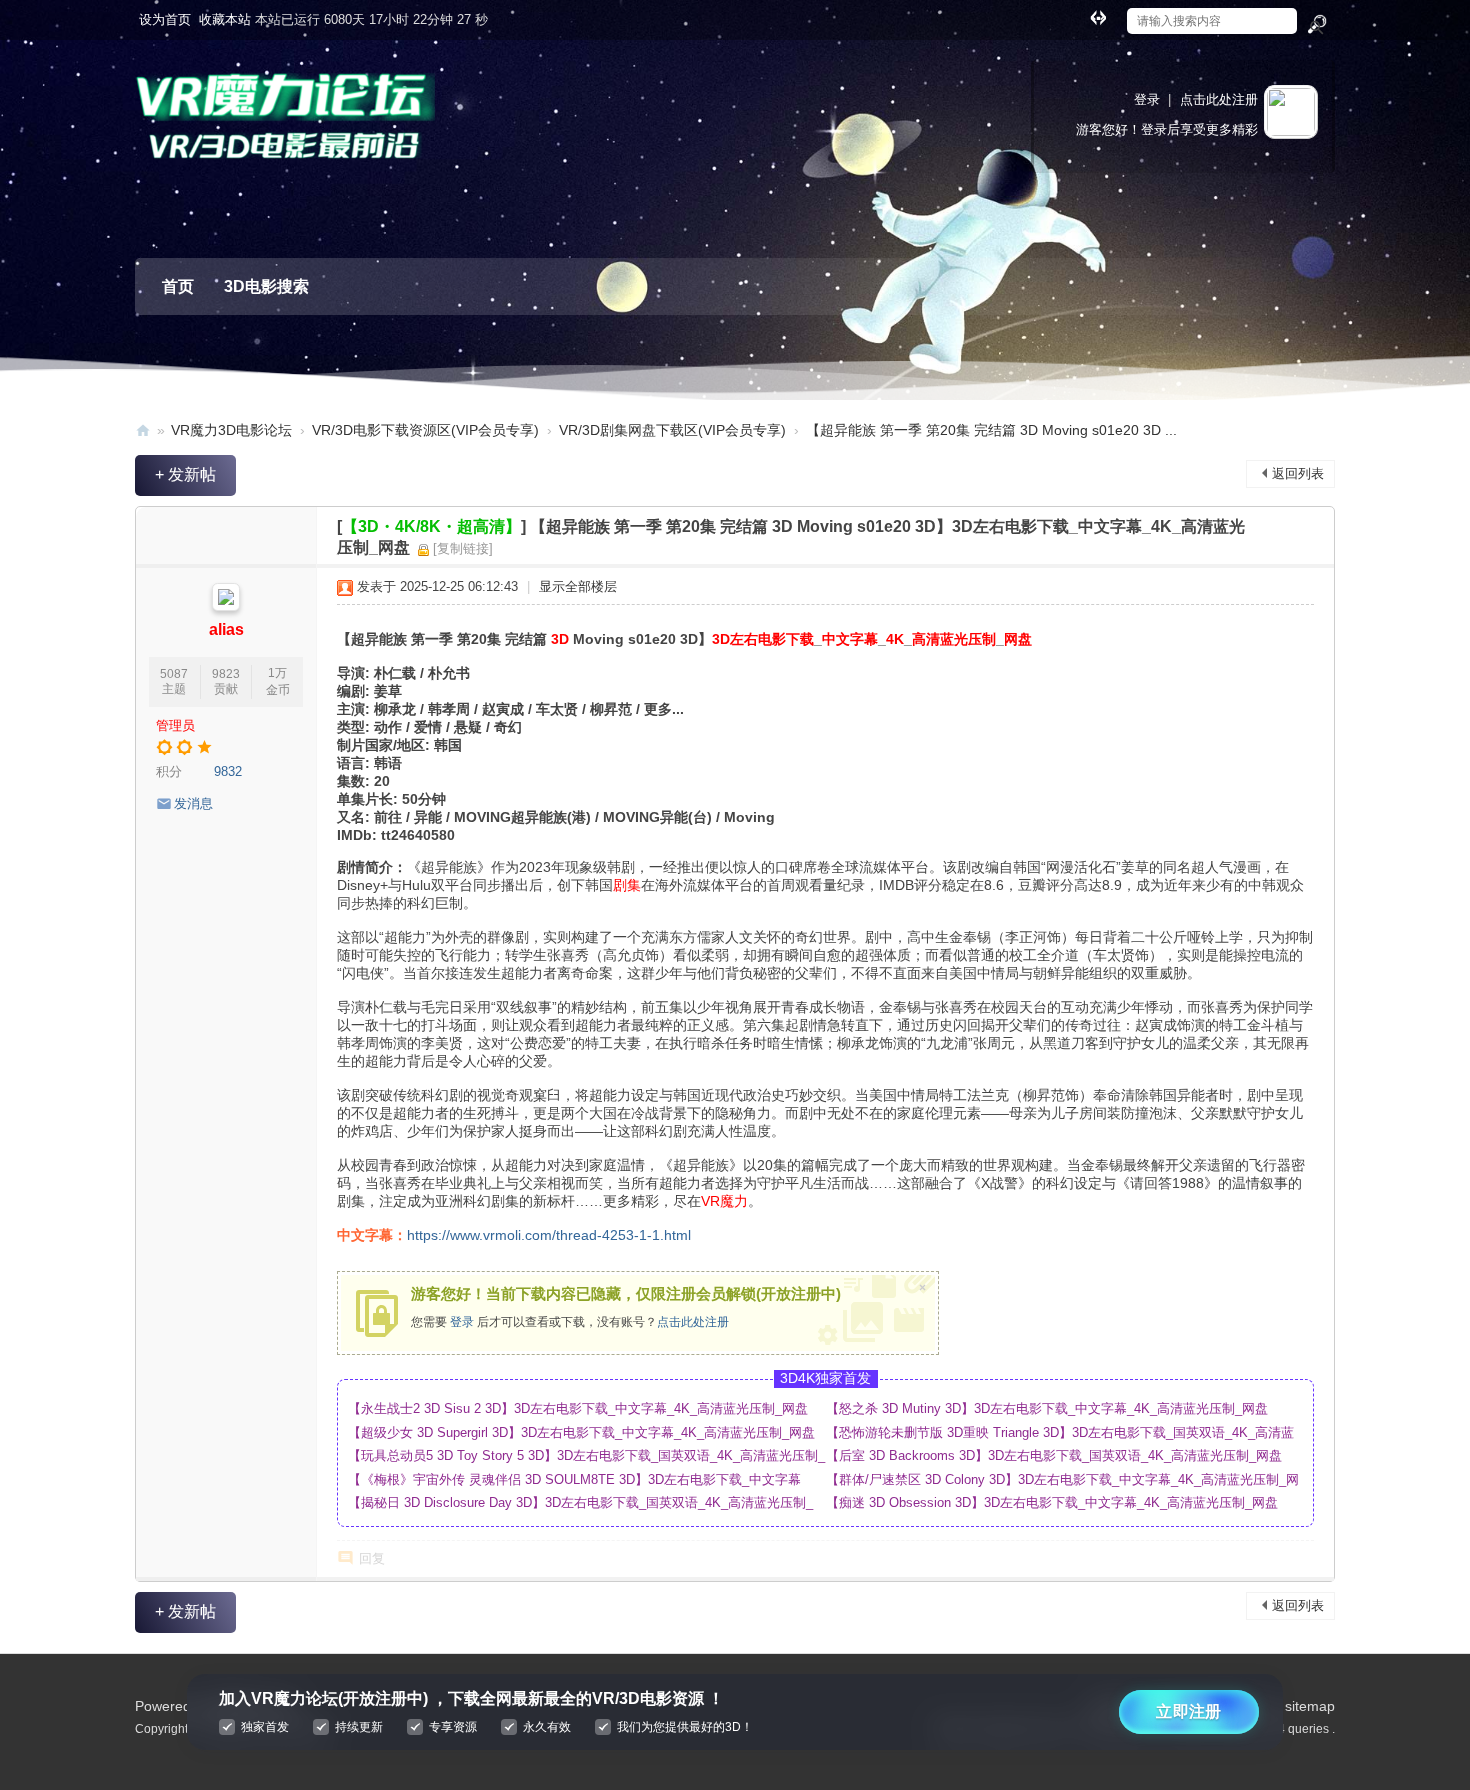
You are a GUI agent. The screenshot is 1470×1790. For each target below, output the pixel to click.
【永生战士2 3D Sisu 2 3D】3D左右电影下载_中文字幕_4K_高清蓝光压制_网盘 (578, 1408)
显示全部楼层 (578, 586)
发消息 (193, 803)
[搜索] (1316, 25)
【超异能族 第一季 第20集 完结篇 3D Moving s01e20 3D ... (991, 430)
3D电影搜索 (266, 286)
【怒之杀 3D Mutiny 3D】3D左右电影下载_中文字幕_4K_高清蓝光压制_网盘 (1047, 1408)
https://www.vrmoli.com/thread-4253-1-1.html (549, 1235)
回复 (372, 1558)
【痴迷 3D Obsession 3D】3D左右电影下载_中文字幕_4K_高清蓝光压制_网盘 (1052, 1502)
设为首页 (165, 19)
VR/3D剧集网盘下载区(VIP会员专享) (672, 430)
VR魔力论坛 (143, 430)
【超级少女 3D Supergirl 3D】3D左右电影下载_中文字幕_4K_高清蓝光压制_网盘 (581, 1432)
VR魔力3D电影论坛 (231, 430)
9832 (228, 771)
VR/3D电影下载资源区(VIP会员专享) (425, 430)
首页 (178, 286)
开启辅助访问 (1079, 14)
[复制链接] (463, 548)
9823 (226, 674)
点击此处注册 (1219, 99)
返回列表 (1298, 473)
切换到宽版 (1098, 17)
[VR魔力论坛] (285, 130)
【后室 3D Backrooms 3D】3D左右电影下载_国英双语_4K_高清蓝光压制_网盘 (1054, 1455)
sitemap (1310, 1706)
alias (226, 629)
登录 (1147, 99)
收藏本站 (225, 19)
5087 (174, 674)
